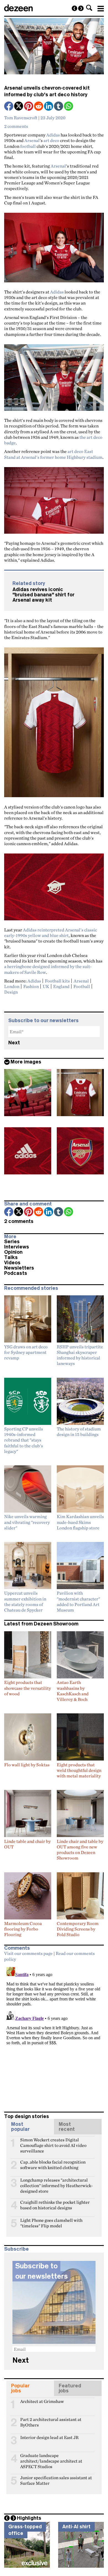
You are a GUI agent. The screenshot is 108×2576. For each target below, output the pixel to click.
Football (82, 986)
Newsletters (19, 1268)
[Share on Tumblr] (59, 107)
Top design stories (27, 2116)
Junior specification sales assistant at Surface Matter (56, 2480)
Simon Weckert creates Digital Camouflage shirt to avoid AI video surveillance (53, 2142)
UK (46, 986)
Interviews (17, 1247)
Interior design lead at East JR (49, 2437)
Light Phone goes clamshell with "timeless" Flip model (51, 2223)
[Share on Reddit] (39, 107)
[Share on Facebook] (9, 107)
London (12, 986)
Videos (12, 1263)
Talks (11, 1257)
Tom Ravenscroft (21, 118)
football (28, 146)
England (61, 986)
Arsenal (32, 140)
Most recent (67, 2127)
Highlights (29, 2518)
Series (12, 1242)
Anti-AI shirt (76, 2527)
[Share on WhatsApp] (69, 106)
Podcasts (16, 1273)
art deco (51, 140)
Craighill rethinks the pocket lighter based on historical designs (55, 2205)
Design (11, 992)
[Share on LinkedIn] (49, 107)
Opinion (13, 1252)
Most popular (20, 2127)
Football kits (57, 981)
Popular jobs (20, 2388)
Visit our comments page (28, 1953)
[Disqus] (54, 2034)
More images (26, 1062)
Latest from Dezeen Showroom (41, 1624)
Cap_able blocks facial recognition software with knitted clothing (53, 2164)
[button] (89, 8)
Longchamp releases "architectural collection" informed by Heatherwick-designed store (56, 2182)
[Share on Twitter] (19, 107)
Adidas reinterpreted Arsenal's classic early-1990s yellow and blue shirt (51, 933)
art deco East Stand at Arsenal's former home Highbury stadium (53, 454)
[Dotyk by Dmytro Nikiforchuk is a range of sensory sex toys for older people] (81, 8)
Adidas (53, 135)
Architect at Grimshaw (42, 2401)
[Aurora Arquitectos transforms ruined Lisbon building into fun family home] (74, 8)
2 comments (16, 126)
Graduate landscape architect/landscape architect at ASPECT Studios (51, 2458)
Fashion (31, 986)
